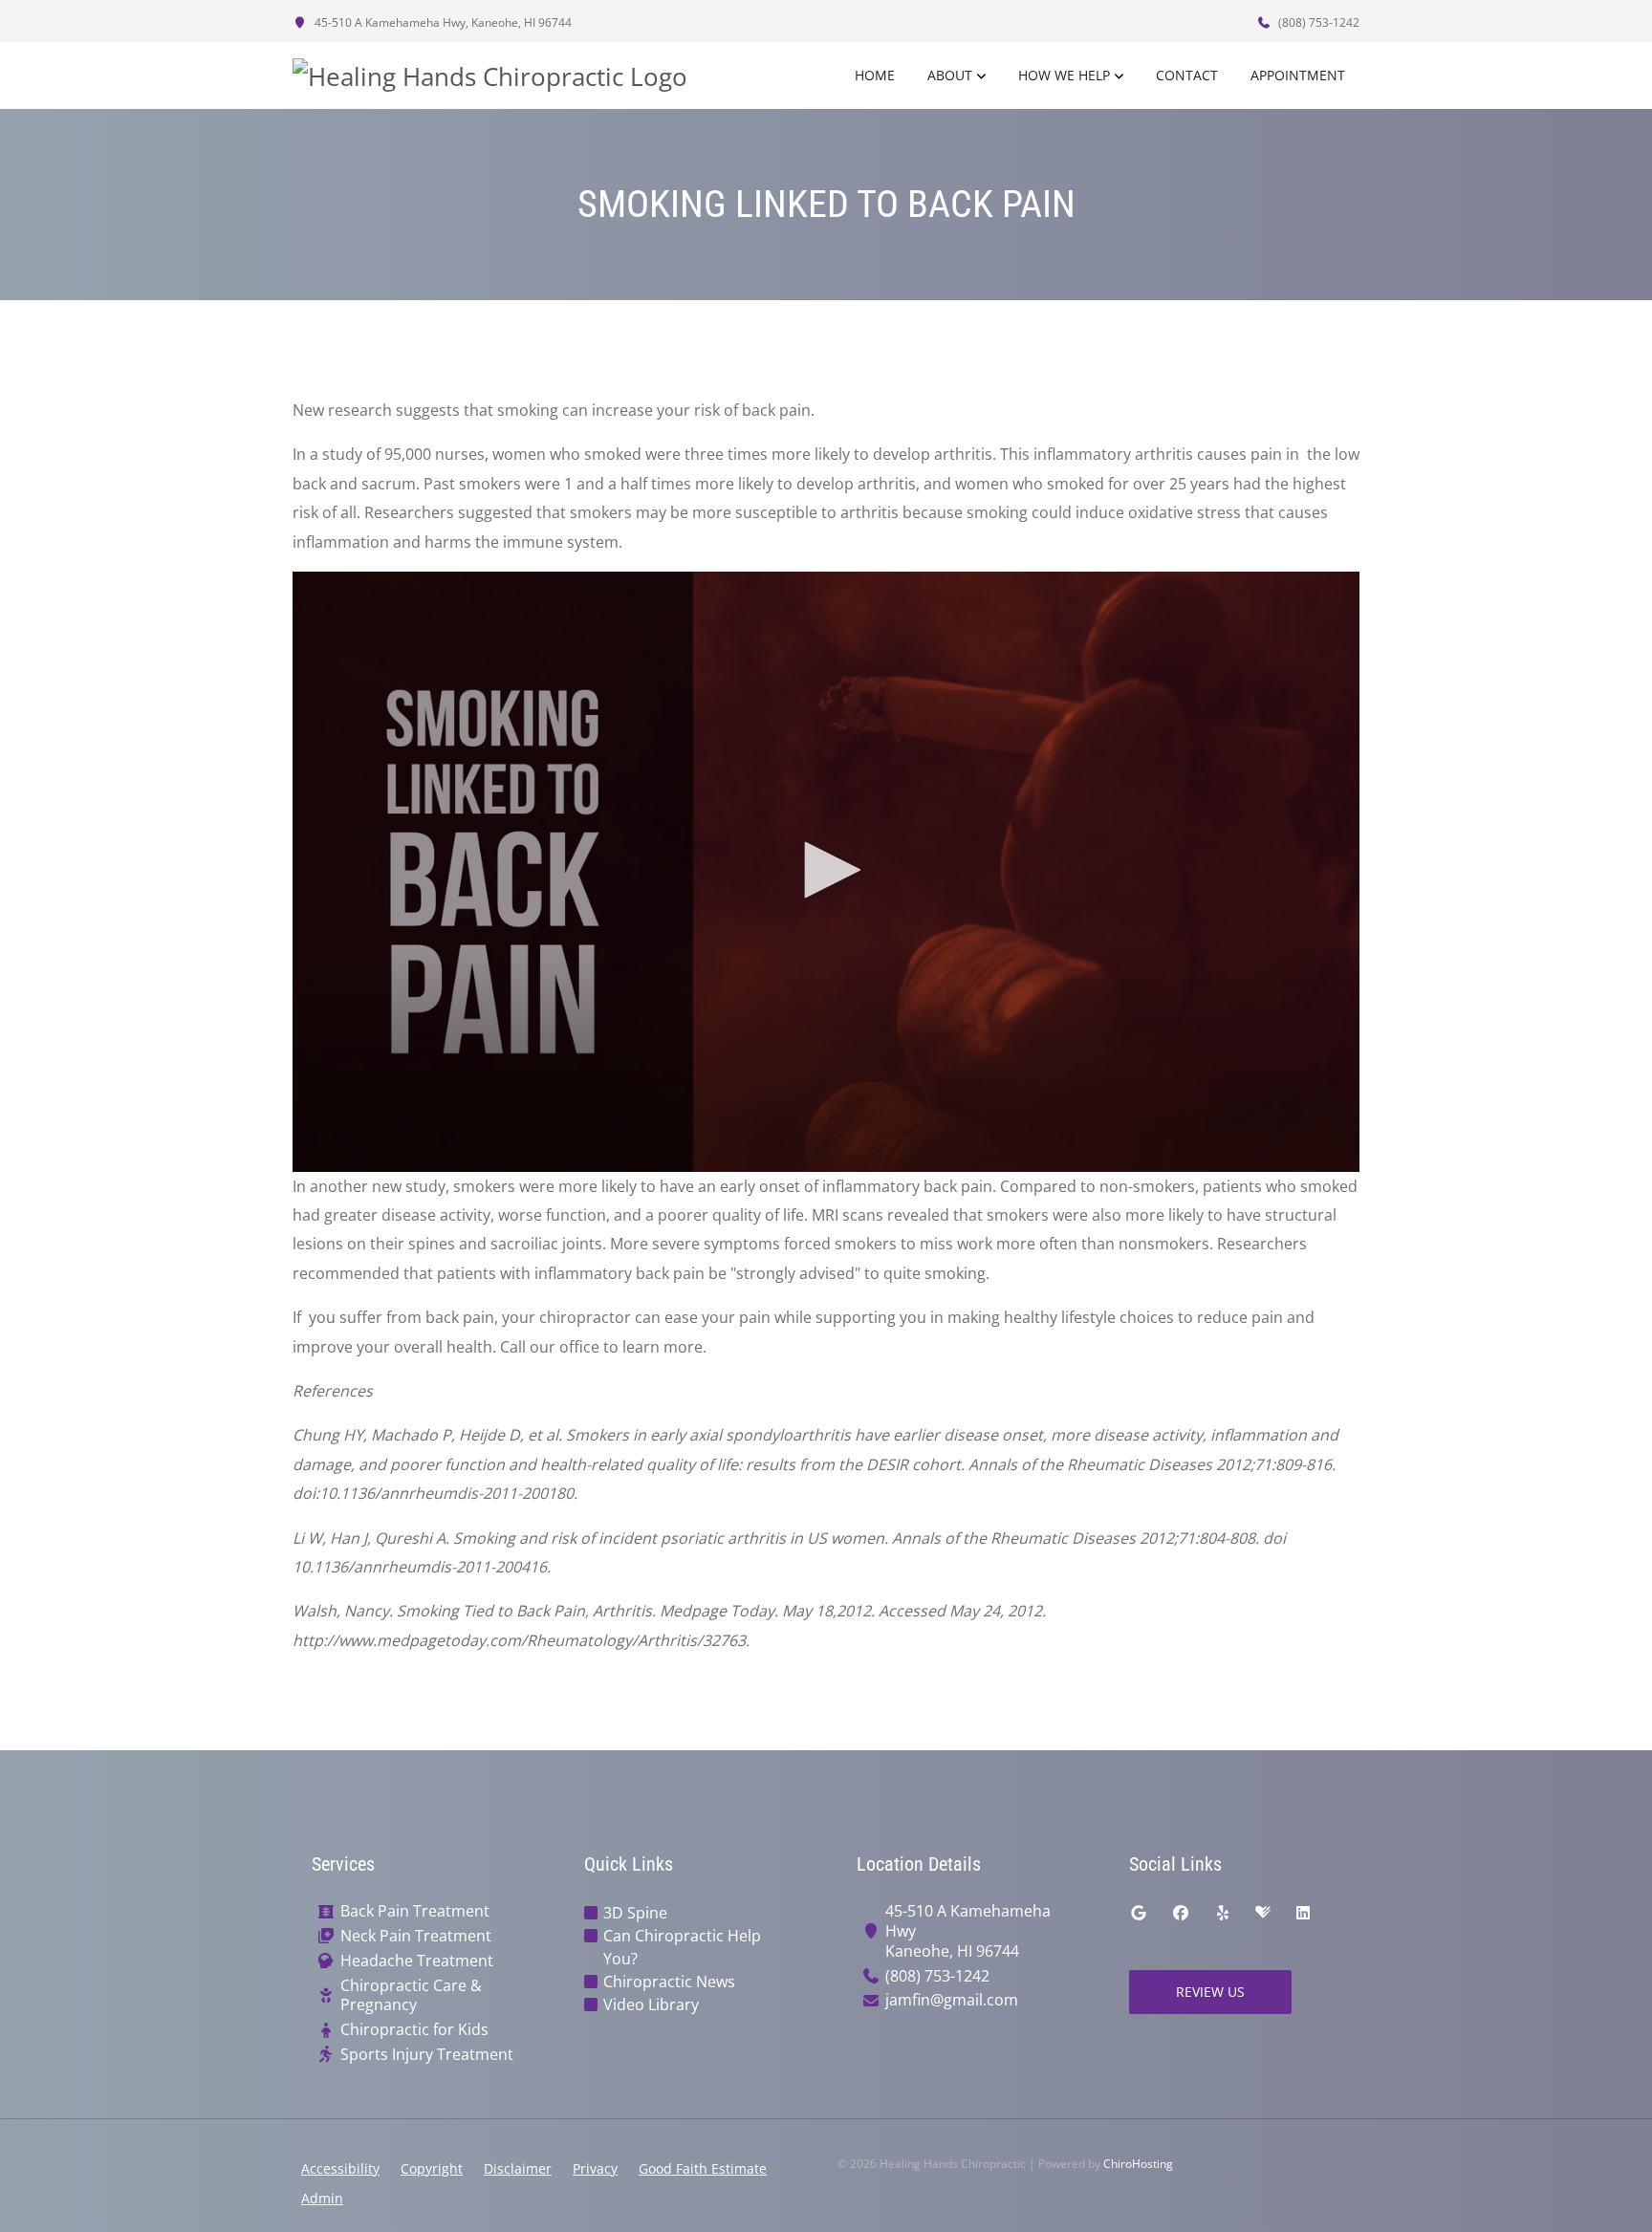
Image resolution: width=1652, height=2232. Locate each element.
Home (875, 75)
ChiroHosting (1138, 2164)
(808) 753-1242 (1317, 22)
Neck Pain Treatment (416, 1936)
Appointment (1298, 75)
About (950, 75)
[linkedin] (1303, 1913)
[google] (1139, 1913)
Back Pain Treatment (415, 1911)
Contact (1187, 75)
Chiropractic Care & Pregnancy (411, 1996)
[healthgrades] (1263, 1913)
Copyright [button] (432, 2168)
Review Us (1210, 1992)
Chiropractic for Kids (414, 2030)
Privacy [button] (595, 2168)
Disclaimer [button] (518, 2168)
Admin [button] (322, 2198)
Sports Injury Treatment (427, 2055)
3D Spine (635, 1913)
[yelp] (1223, 1913)
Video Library (651, 2004)
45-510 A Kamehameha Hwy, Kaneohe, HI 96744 (442, 22)
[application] (826, 872)
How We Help (1064, 75)
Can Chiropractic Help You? (682, 1947)
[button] (826, 870)
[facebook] (1181, 1913)
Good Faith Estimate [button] (703, 2168)
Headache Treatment (417, 1961)
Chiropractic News (669, 1982)
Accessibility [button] (340, 2168)
